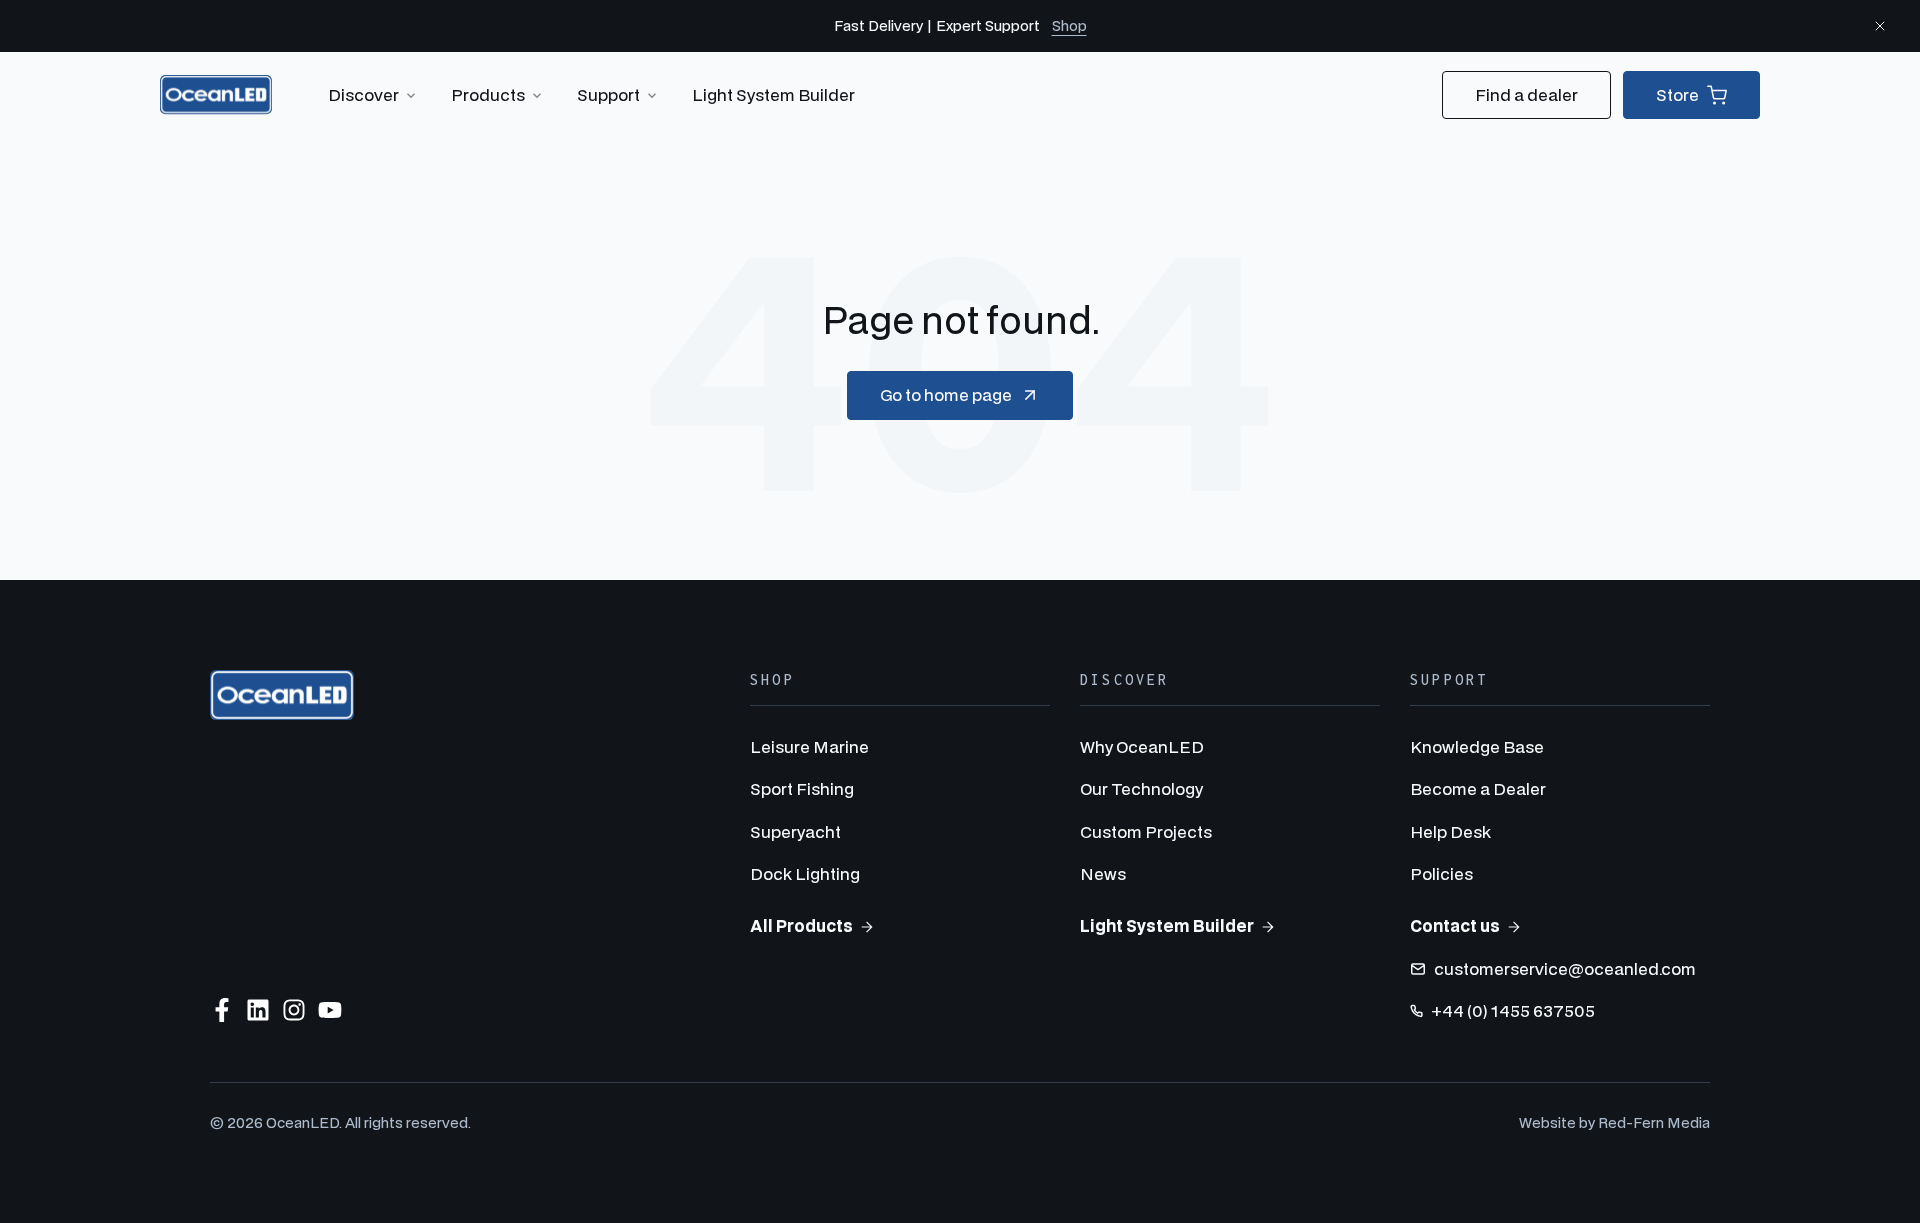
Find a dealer (1526, 94)
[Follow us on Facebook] (222, 1010)
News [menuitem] (1103, 873)
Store (1677, 94)
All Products (801, 925)
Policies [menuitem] (1441, 873)
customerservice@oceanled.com (1565, 968)
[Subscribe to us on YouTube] (330, 1010)
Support (608, 94)
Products (488, 94)
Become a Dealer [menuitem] (1478, 788)
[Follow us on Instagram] (294, 1010)
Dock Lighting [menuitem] (805, 873)
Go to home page (946, 394)
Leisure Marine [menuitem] (809, 746)
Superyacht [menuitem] (795, 831)
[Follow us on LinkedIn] (258, 1010)
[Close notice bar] (1880, 26)
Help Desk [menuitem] (1450, 831)
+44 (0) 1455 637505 (1513, 1010)
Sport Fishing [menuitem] (802, 788)
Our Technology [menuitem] (1141, 788)
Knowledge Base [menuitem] (1477, 746)
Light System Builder (773, 94)
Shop (1069, 25)
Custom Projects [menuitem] (1146, 831)
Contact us (1455, 925)
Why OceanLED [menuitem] (1142, 746)
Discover (363, 94)
